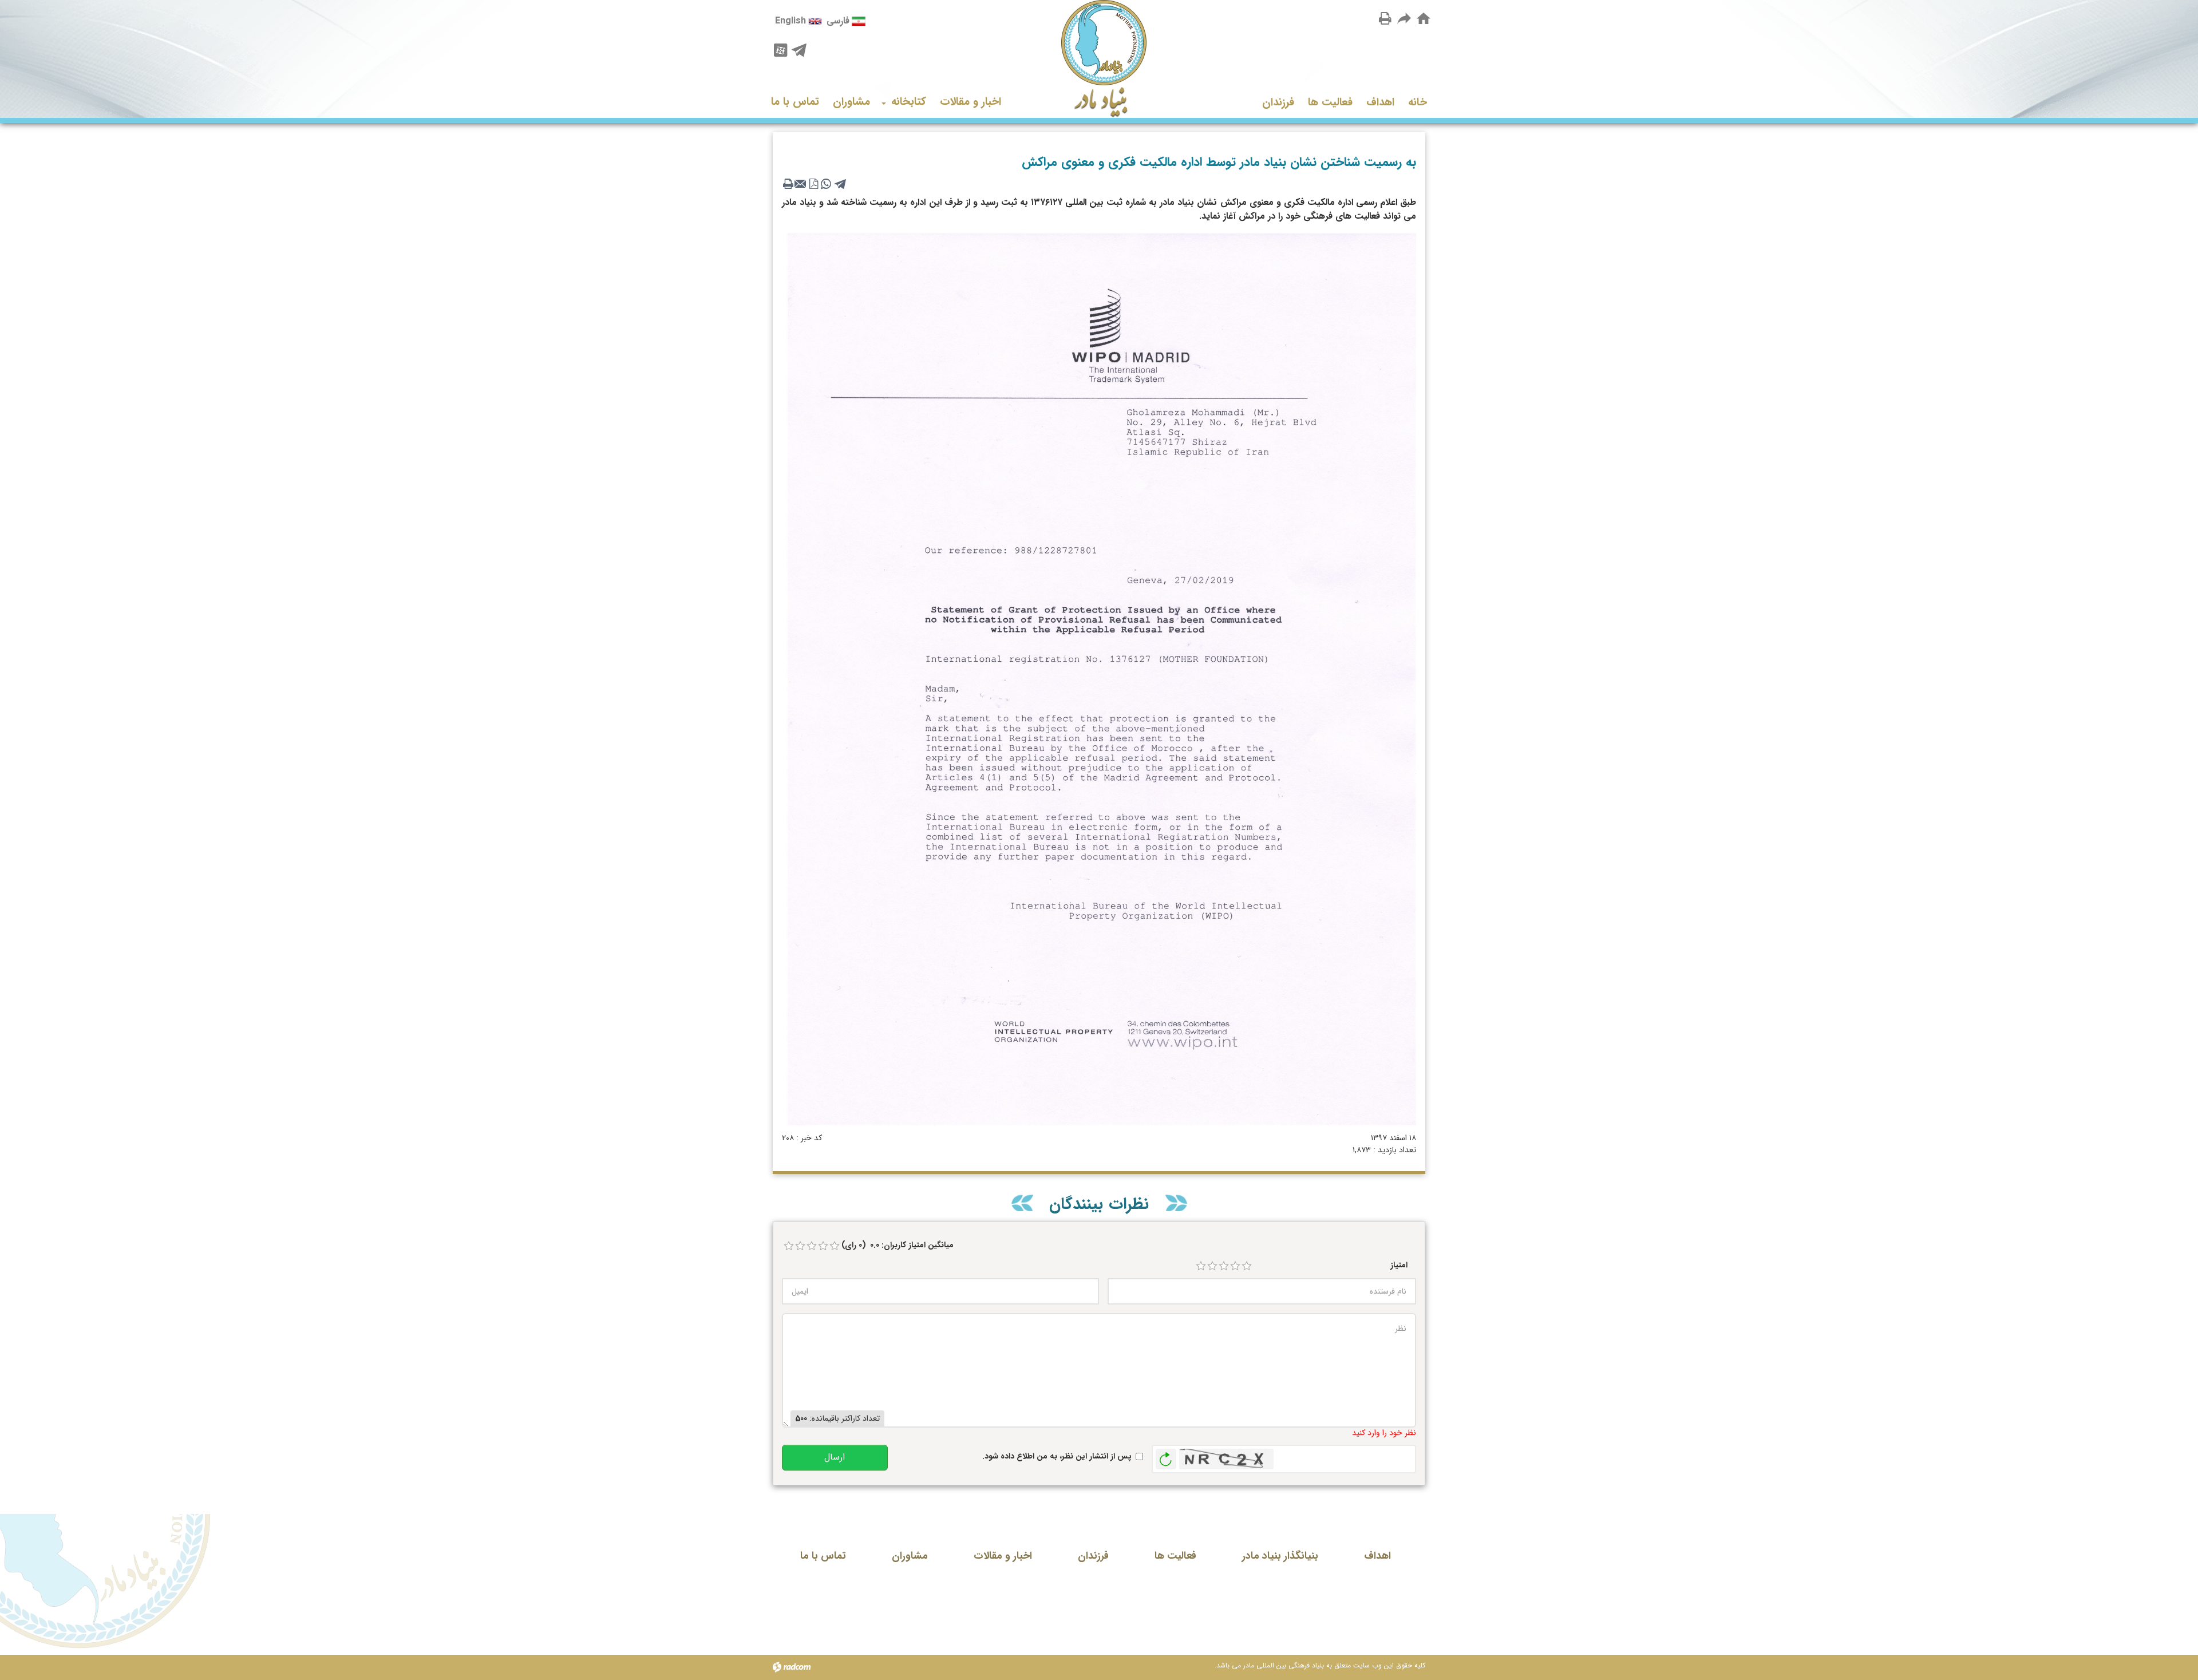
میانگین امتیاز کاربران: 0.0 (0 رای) (898, 1245)
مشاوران (910, 1556)
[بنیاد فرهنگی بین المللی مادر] (1099, 59)
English (790, 21)
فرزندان (1093, 1556)
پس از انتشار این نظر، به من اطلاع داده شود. (1057, 1456)
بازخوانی (1166, 1456)
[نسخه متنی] (788, 184)
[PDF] (813, 184)
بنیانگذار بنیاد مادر (1280, 1556)
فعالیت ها (1175, 1556)
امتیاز (1399, 1265)
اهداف (1377, 1556)
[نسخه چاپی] (1385, 18)
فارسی (838, 21)
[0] (789, 1246)
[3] (1224, 1266)
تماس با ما (823, 1556)
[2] (1212, 1266)
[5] (1247, 1266)
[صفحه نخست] (1424, 19)
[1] (1201, 1266)
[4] (1235, 1266)
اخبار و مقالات (1003, 1556)
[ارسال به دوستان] (1405, 18)
